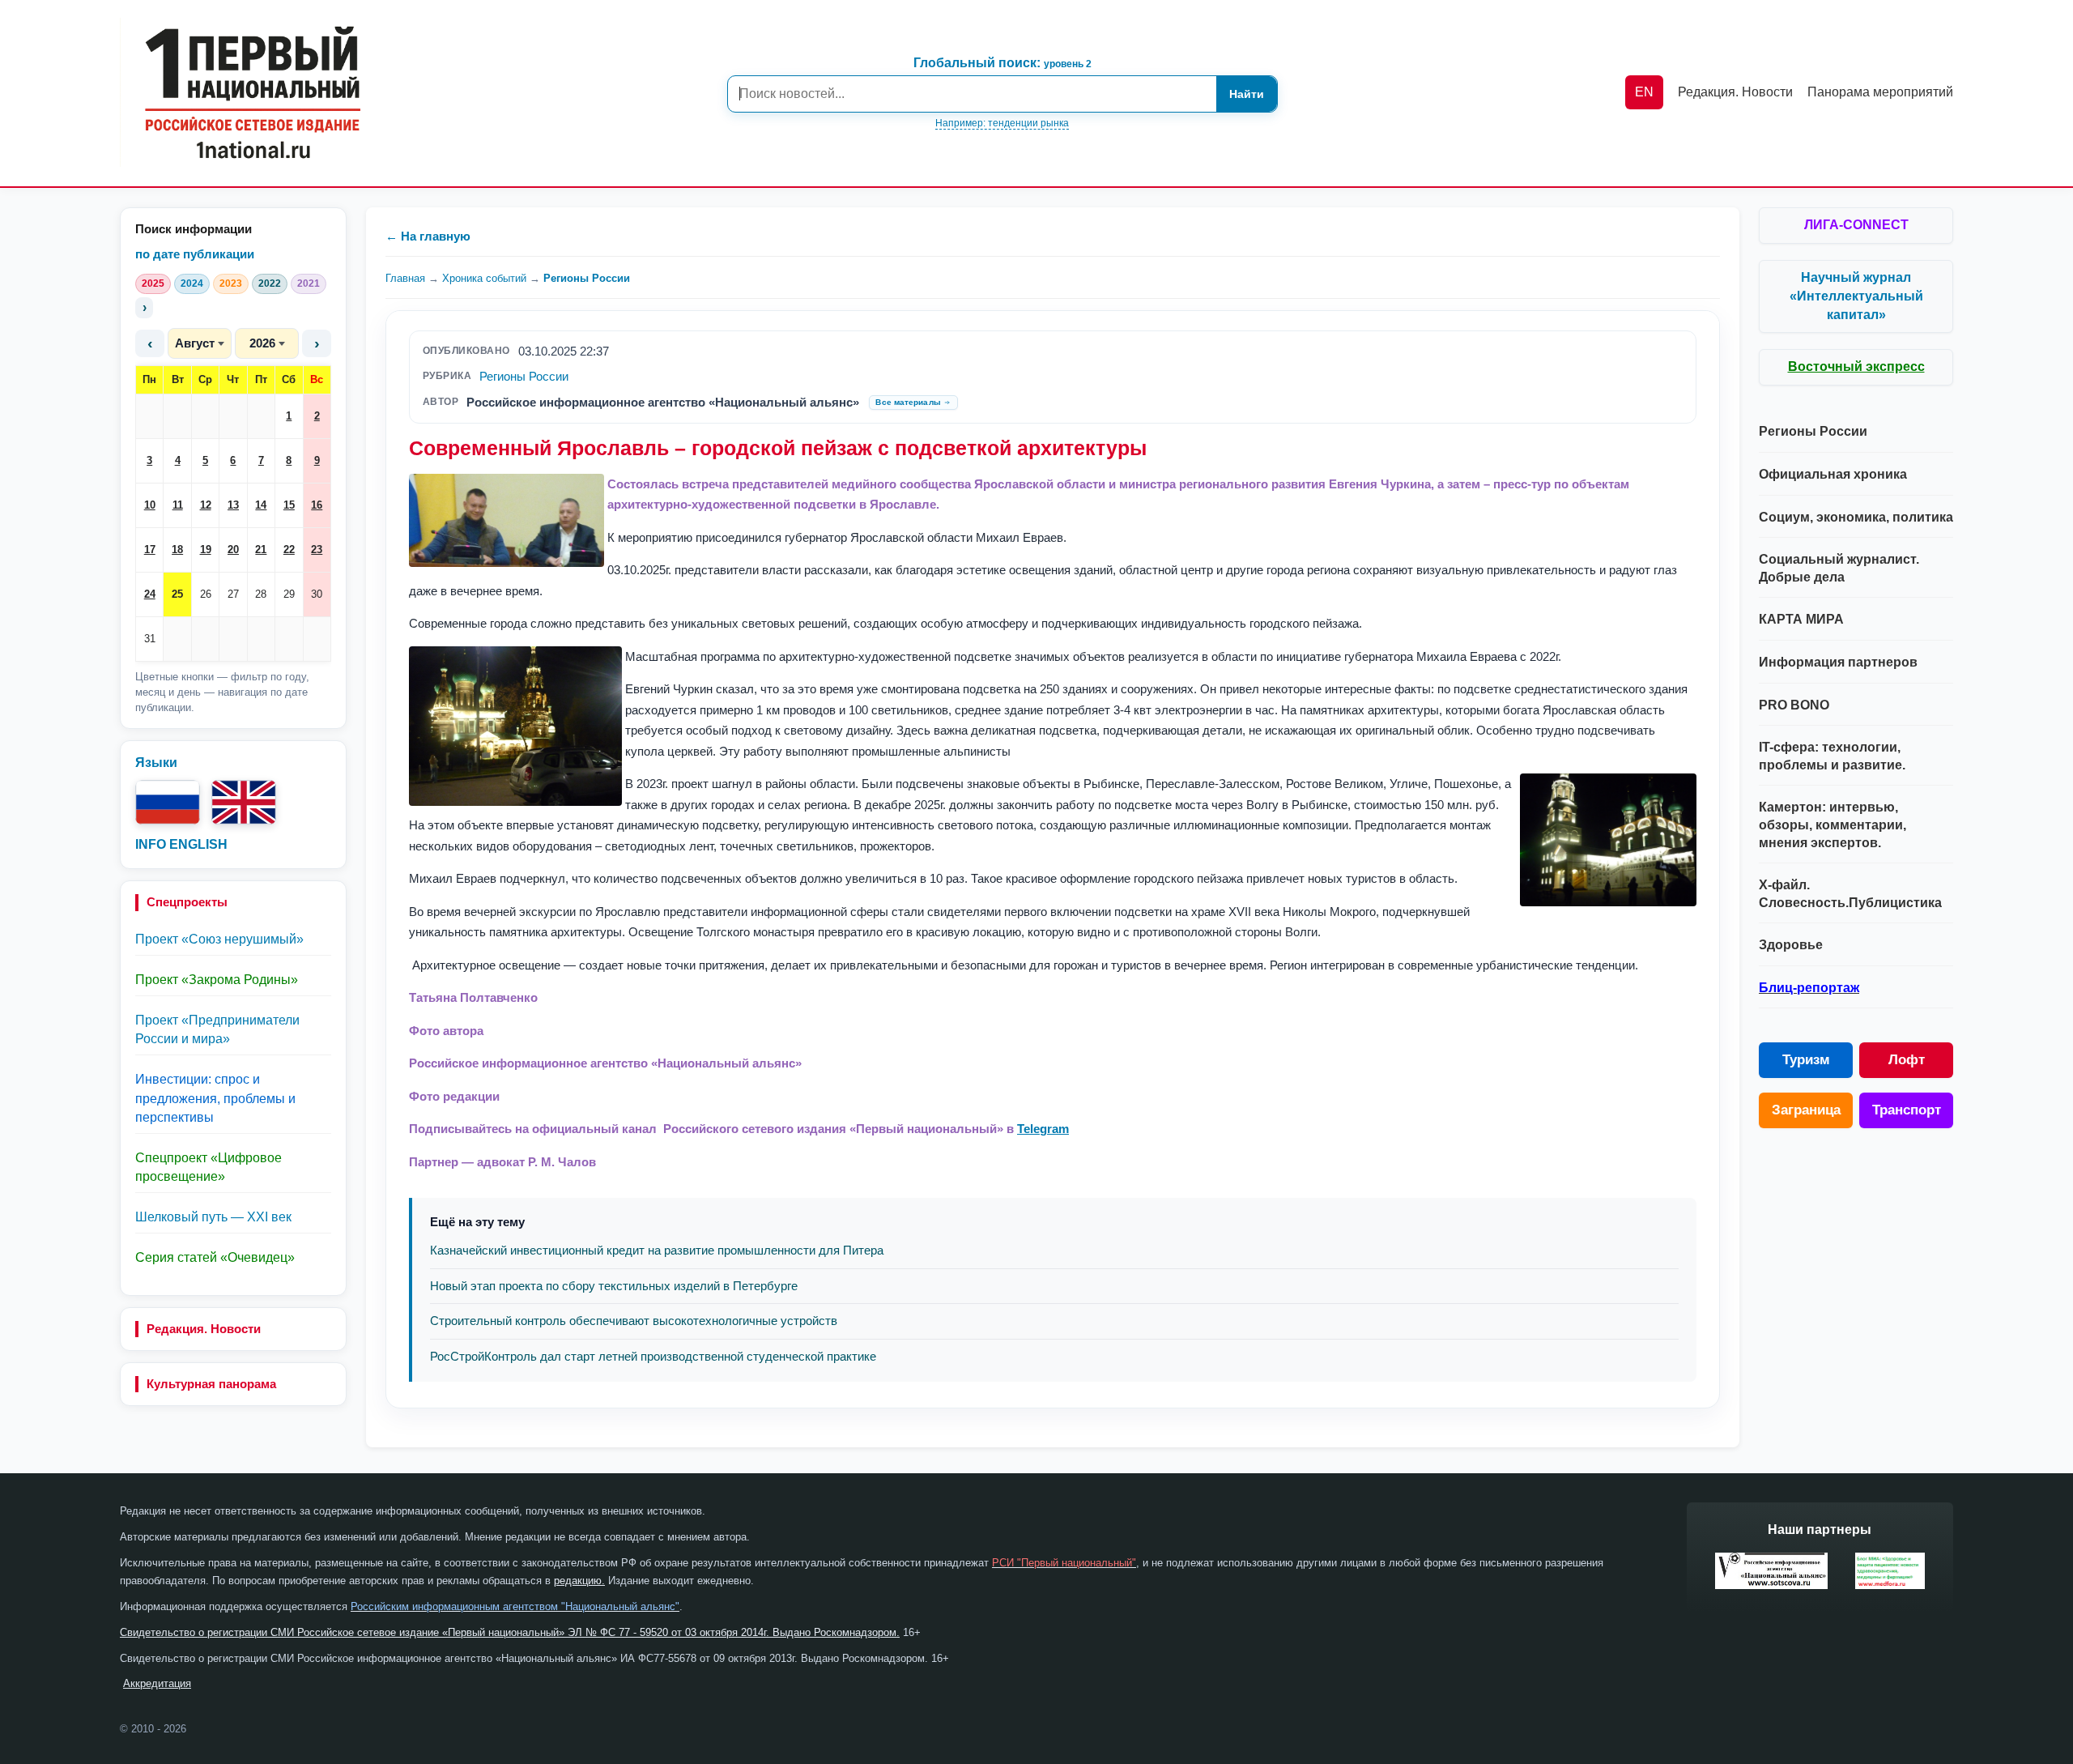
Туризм (1806, 1060)
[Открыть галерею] (507, 520)
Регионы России (587, 278)
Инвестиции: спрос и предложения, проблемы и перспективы (215, 1098)
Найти (1247, 94)
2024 (192, 283)
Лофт (1907, 1060)
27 (233, 594)
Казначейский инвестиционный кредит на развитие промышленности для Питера (657, 1250)
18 (177, 550)
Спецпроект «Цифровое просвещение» (209, 1167)
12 (206, 505)
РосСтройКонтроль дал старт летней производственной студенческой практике (653, 1356)
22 (289, 550)
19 (206, 550)
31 (150, 639)
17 (150, 550)
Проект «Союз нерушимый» (219, 939)
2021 (309, 283)
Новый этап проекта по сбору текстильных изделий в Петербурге (614, 1286)
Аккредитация (157, 1683)
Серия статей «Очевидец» (215, 1257)
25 (177, 594)
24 (150, 594)
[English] (244, 802)
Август (195, 343)
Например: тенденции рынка (1002, 123)
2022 (270, 283)
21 (261, 550)
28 (261, 594)
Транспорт (1907, 1110)
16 (317, 505)
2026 (262, 343)
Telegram (1043, 1129)
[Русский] (168, 802)
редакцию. (579, 1581)
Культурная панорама (211, 1384)
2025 (153, 283)
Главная (405, 278)
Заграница (1806, 1110)
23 (317, 550)
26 (206, 594)
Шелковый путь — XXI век (213, 1217)
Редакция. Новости (204, 1329)
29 (289, 594)
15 (289, 505)
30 (317, 594)
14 (261, 505)
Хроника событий (484, 278)
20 (233, 550)
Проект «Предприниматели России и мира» (217, 1029)
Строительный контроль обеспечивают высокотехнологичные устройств (634, 1321)
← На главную (428, 236)
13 (233, 505)
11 (178, 505)
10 (150, 505)
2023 (231, 283)
